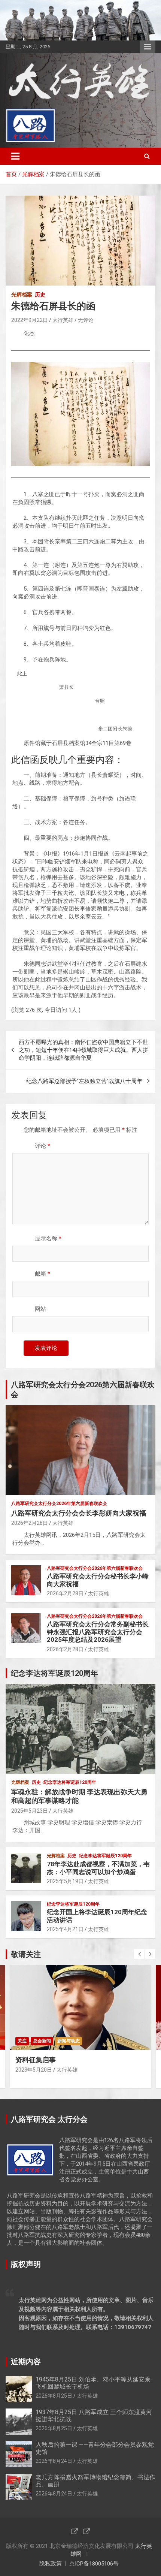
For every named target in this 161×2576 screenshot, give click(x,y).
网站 (40, 1309)
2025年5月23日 (30, 1811)
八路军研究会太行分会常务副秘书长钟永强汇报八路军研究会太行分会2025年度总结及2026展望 (98, 1632)
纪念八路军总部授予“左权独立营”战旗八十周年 (84, 1081)
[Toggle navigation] (15, 156)
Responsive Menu (148, 47)
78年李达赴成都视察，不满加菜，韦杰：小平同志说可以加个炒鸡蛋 (98, 1868)
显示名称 (48, 1239)
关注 (22, 2041)
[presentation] (139, 1954)
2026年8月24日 (54, 2461)
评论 (42, 1146)
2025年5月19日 (65, 1881)
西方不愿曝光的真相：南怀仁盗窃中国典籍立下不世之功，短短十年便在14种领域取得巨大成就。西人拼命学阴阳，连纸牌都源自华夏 (83, 1050)
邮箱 (42, 1274)
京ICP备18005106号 (94, 2564)
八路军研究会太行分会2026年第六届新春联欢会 (59, 1503)
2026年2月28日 (30, 1523)
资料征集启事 (36, 2060)
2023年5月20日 (34, 2070)
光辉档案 (22, 295)
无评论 (86, 320)
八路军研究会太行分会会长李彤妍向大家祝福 (79, 1513)
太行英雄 (63, 320)
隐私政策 (51, 2564)
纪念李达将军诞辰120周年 (70, 1782)
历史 (40, 295)
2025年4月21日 (65, 1929)
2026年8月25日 (54, 2396)
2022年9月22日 (30, 320)
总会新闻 (42, 2041)
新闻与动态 (69, 2041)
